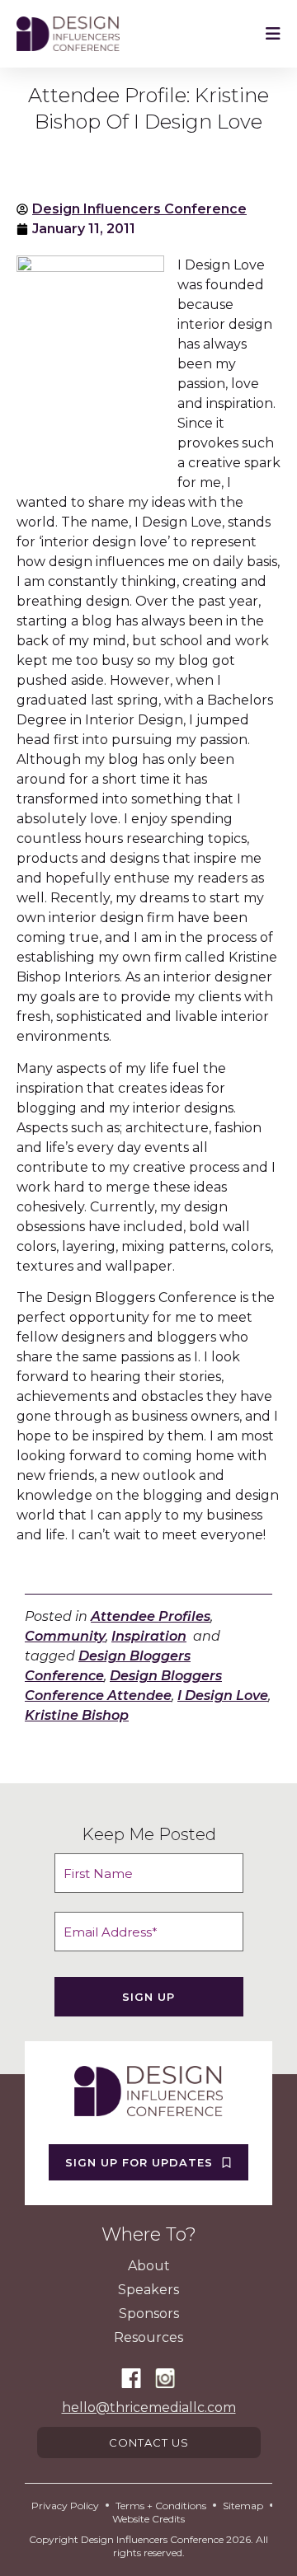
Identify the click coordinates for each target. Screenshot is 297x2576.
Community (65, 1636)
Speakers (148, 2290)
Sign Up (148, 1997)
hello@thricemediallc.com (149, 2407)
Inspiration (149, 1636)
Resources (148, 2337)
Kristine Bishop (77, 1715)
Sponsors (149, 2314)
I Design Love (223, 1695)
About (149, 2266)
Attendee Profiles (151, 1616)
